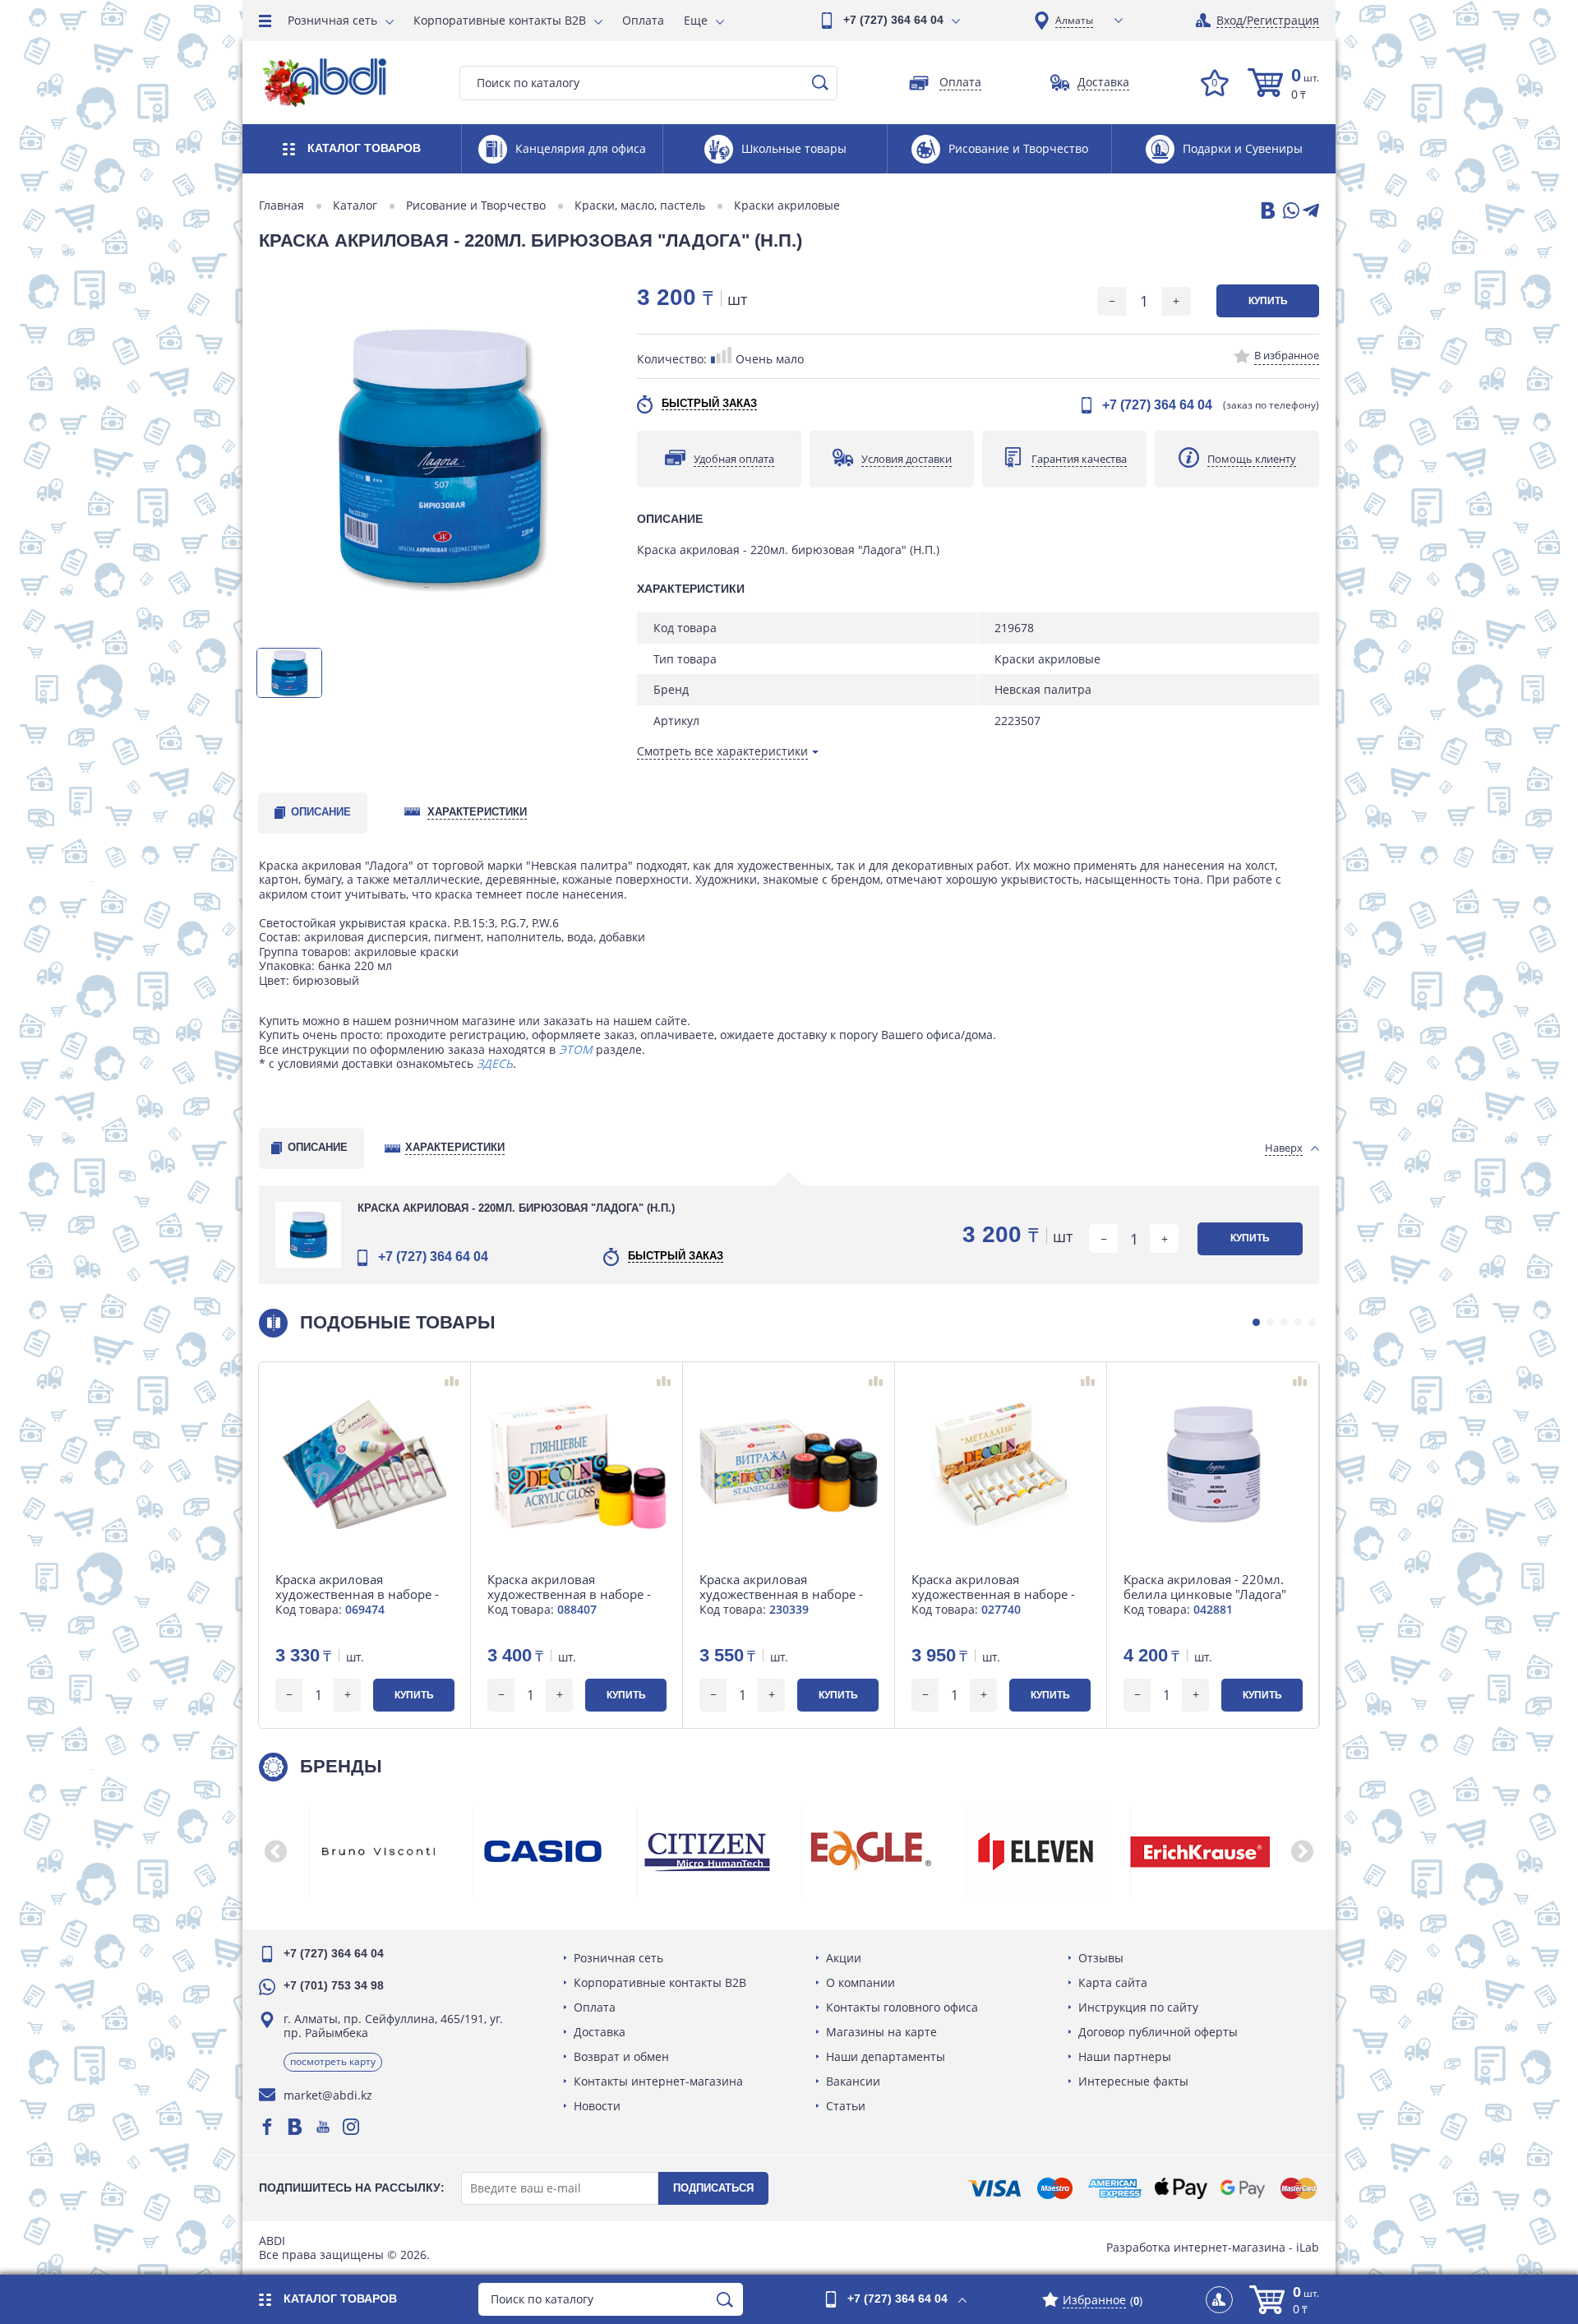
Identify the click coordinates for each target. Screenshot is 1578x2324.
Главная (281, 206)
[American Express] (1115, 2188)
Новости (597, 2106)
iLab (1308, 2247)
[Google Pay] (1243, 2188)
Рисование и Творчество (476, 206)
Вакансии (853, 2081)
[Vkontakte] (295, 2127)
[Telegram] (1311, 212)
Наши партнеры (1125, 2056)
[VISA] (994, 2188)
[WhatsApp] (1290, 212)
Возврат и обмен (621, 2056)
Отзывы (1101, 1958)
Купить (1268, 301)
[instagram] (351, 2127)
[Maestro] (1054, 2188)
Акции (844, 1958)
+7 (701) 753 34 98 (334, 1985)
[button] (1256, 1322)
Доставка (600, 2032)
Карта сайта (1113, 1982)
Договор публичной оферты (1158, 2032)
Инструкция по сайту (1138, 2007)
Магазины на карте (881, 2032)
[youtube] (323, 2127)
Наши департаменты (886, 2056)
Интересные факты (1133, 2081)
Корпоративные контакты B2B (500, 20)
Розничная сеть (332, 20)
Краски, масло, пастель (640, 206)
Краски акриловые (787, 206)
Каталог (355, 206)
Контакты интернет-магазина (658, 2081)
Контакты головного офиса (902, 2007)
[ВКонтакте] (1267, 212)
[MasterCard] (1299, 2188)
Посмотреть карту (333, 2061)
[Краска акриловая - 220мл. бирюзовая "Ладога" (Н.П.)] (440, 457)
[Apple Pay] (1181, 2188)
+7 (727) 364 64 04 (893, 20)
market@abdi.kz (328, 2095)
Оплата (643, 20)
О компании (861, 1982)
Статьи (846, 2106)
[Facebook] (267, 2127)
